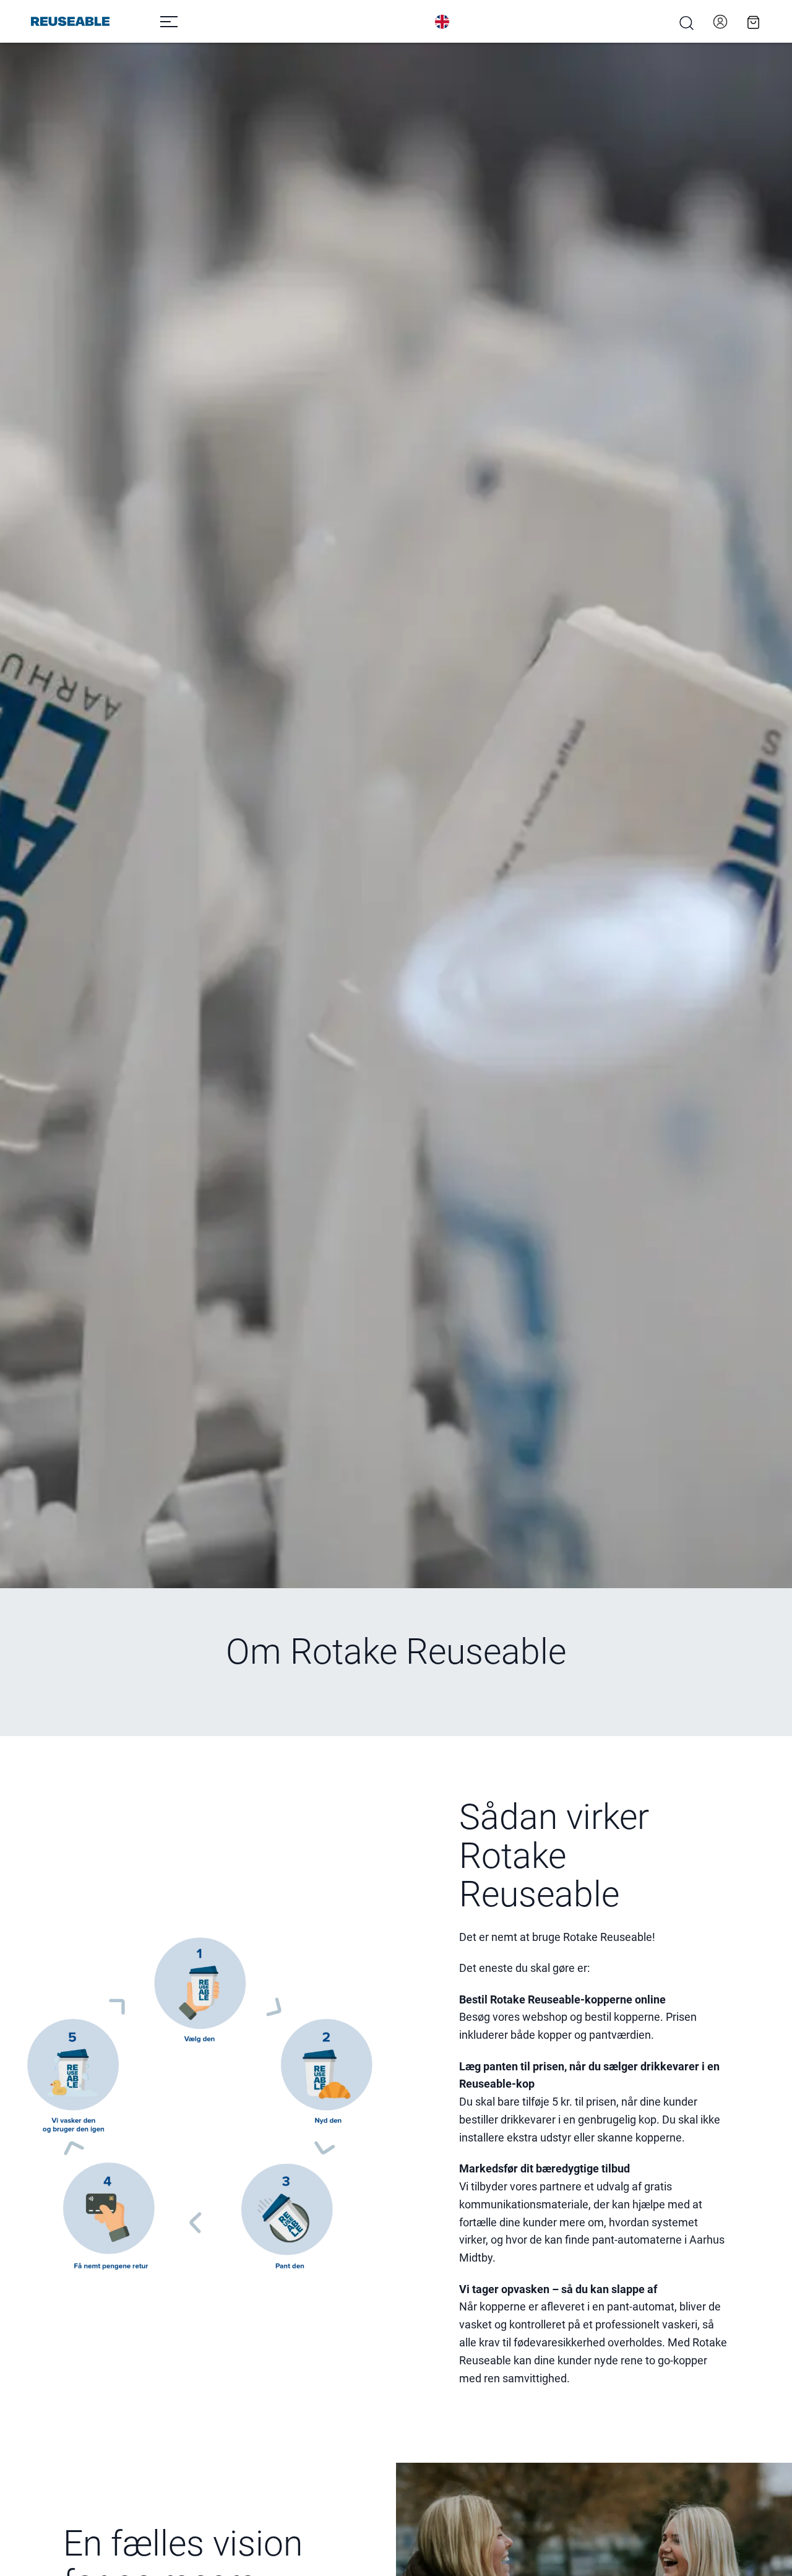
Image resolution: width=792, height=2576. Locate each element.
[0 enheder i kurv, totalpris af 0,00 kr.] (754, 22)
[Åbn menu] (169, 22)
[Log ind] (720, 22)
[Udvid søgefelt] (687, 23)
